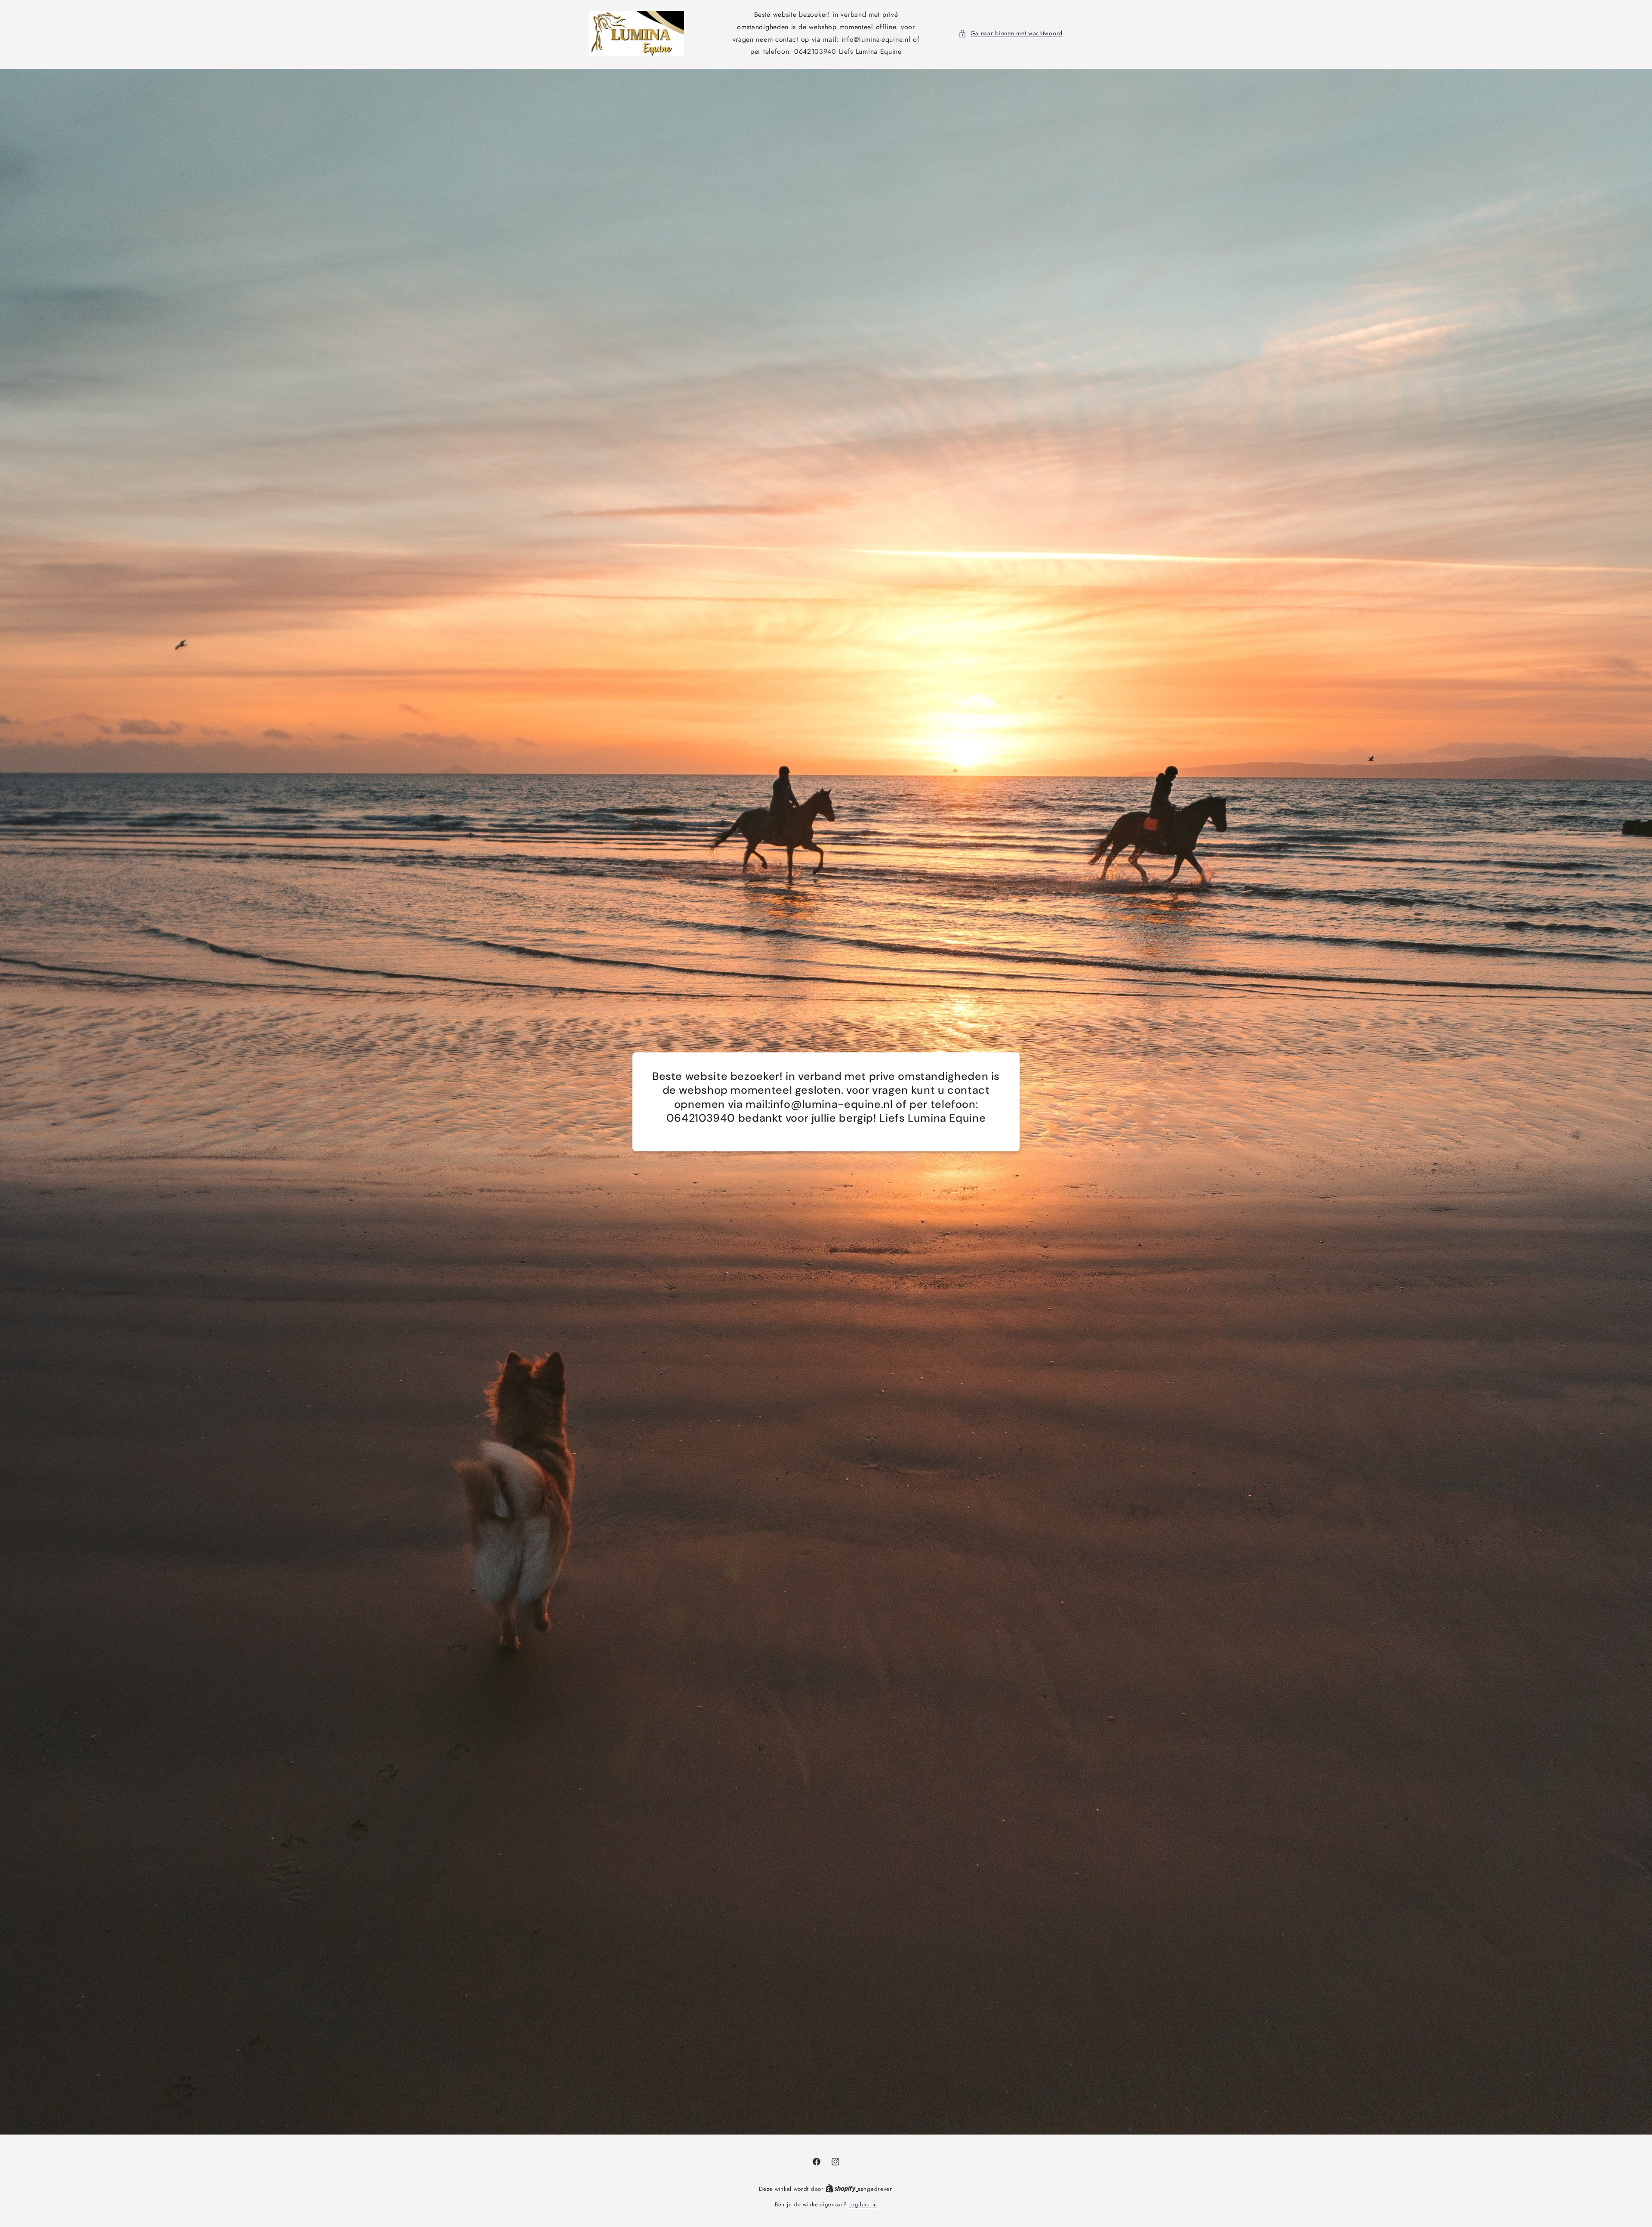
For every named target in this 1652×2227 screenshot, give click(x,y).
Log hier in (863, 2204)
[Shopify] (842, 2189)
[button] (1011, 33)
